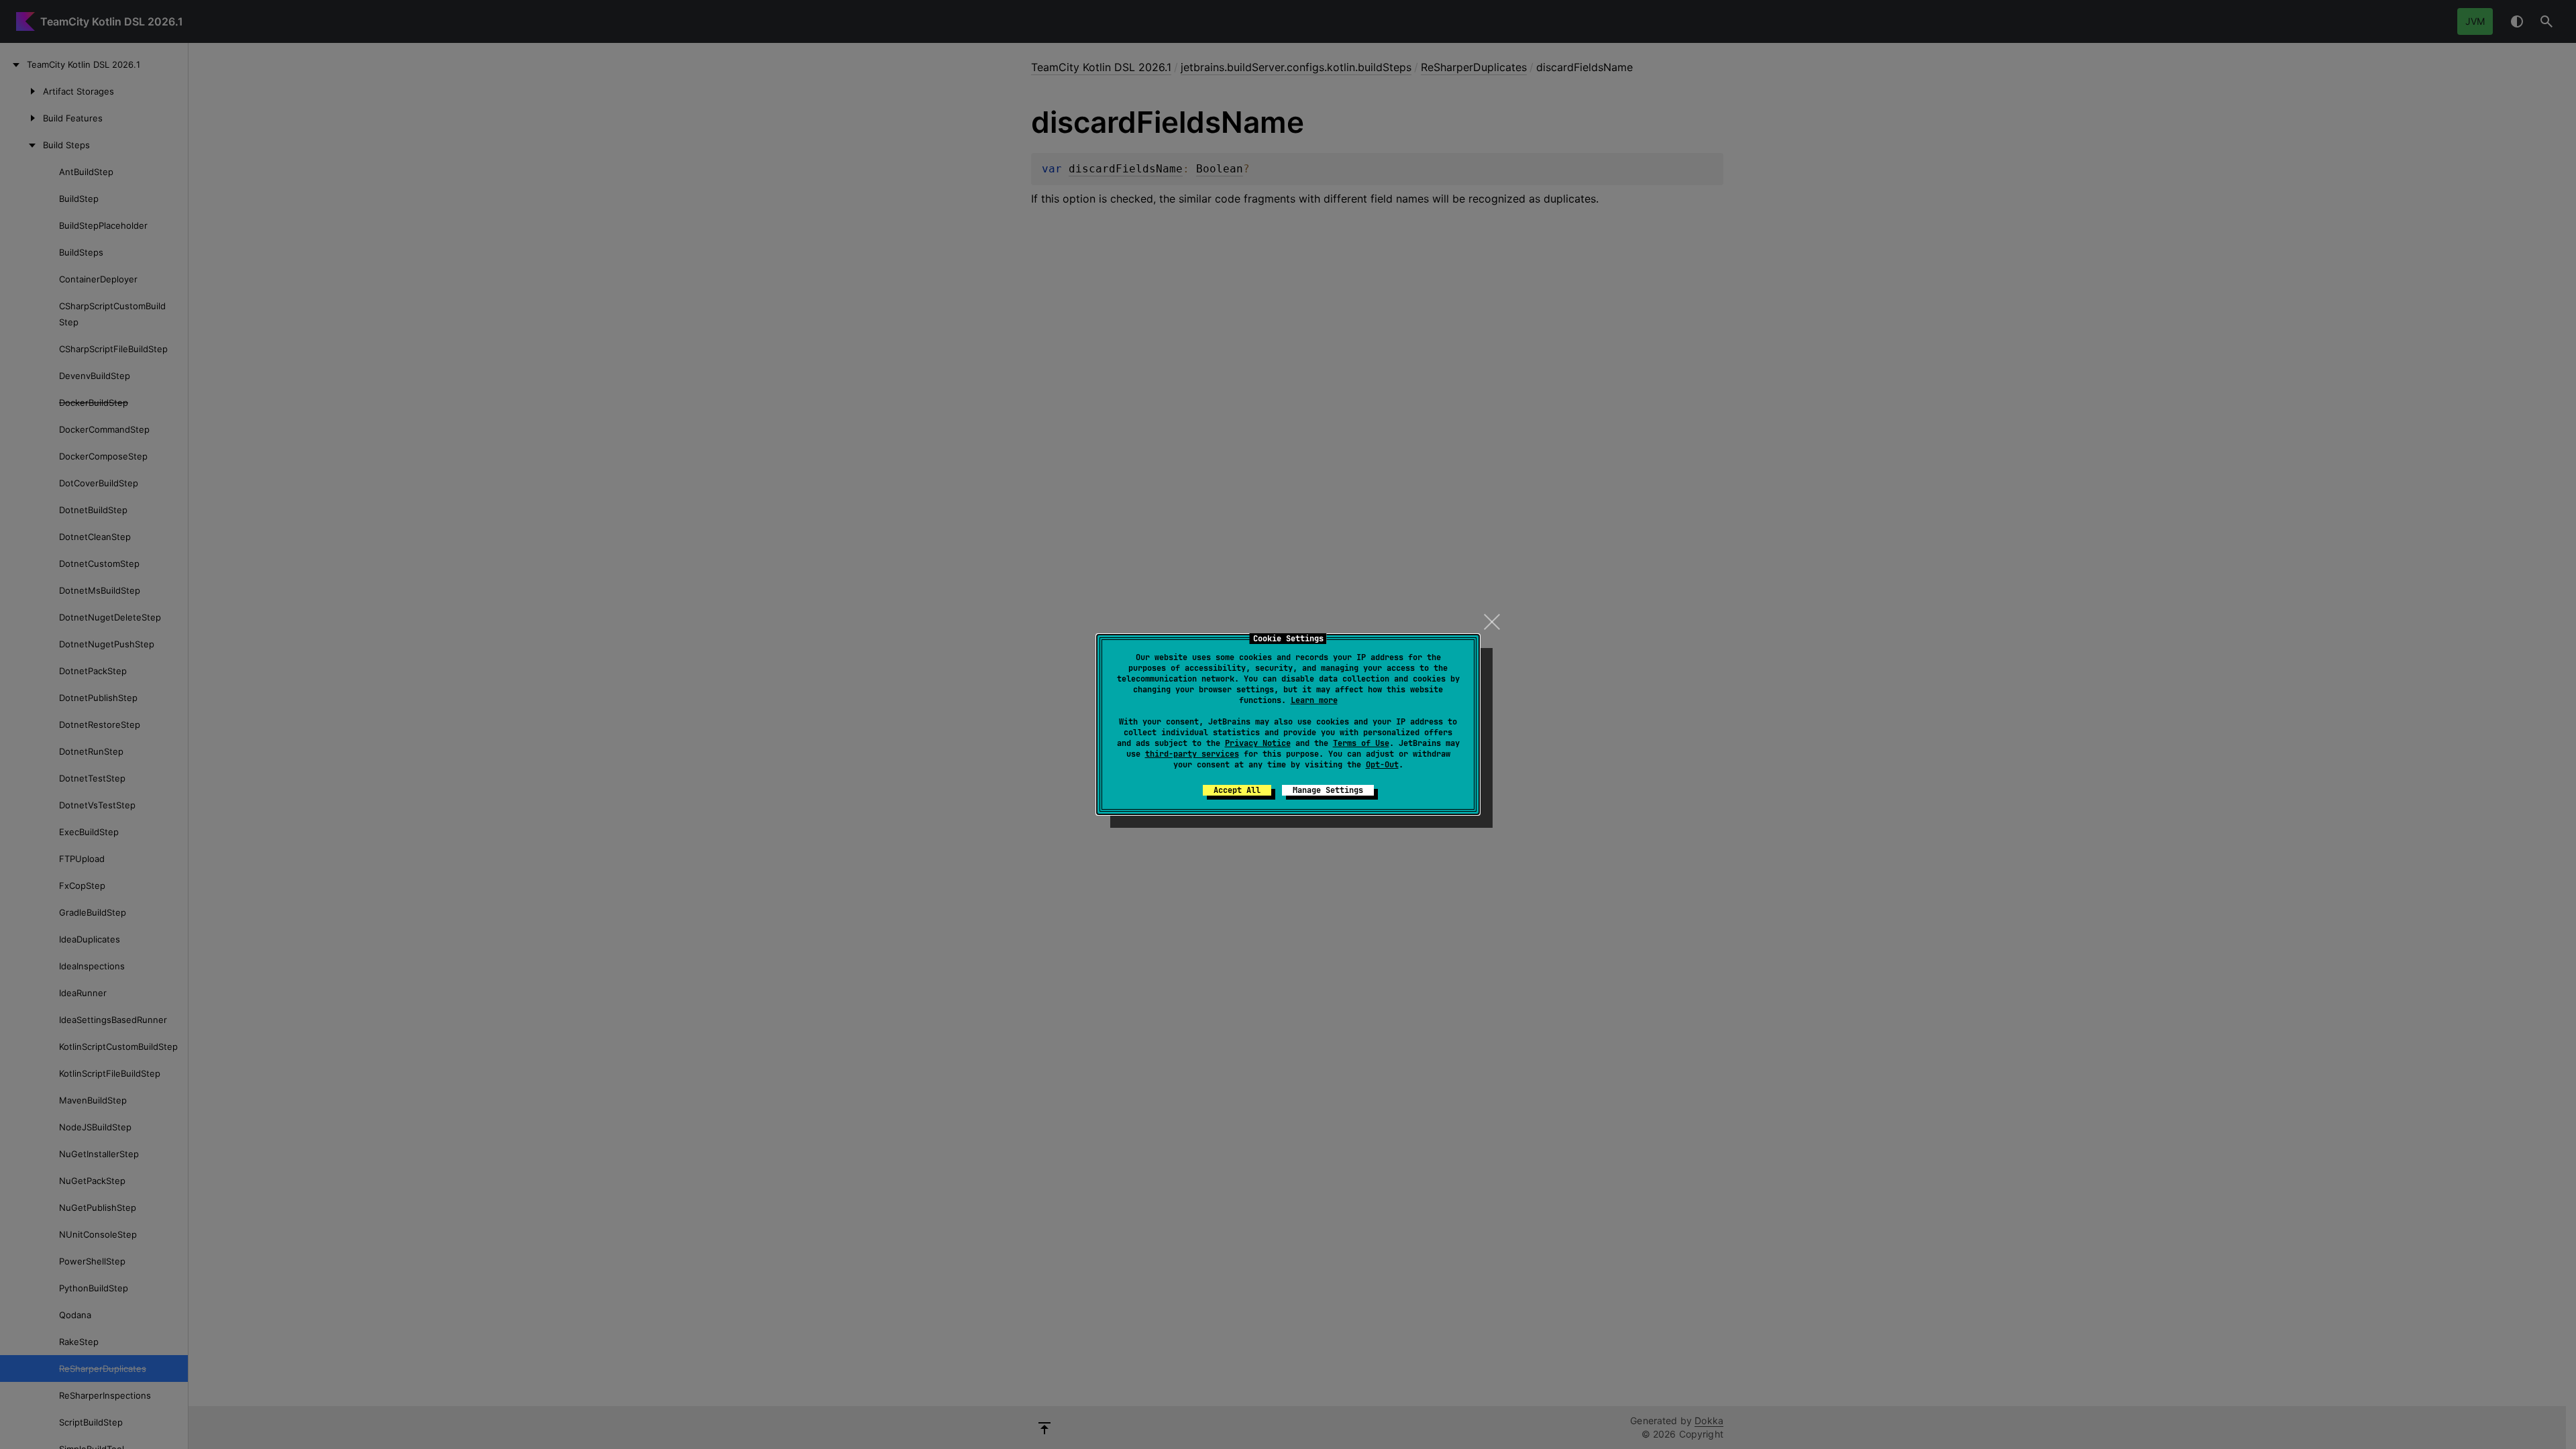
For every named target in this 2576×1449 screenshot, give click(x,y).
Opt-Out (1382, 765)
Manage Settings (1328, 790)
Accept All (1237, 790)
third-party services (1192, 754)
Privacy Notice (1258, 743)
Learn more (1314, 700)
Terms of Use (1361, 743)
